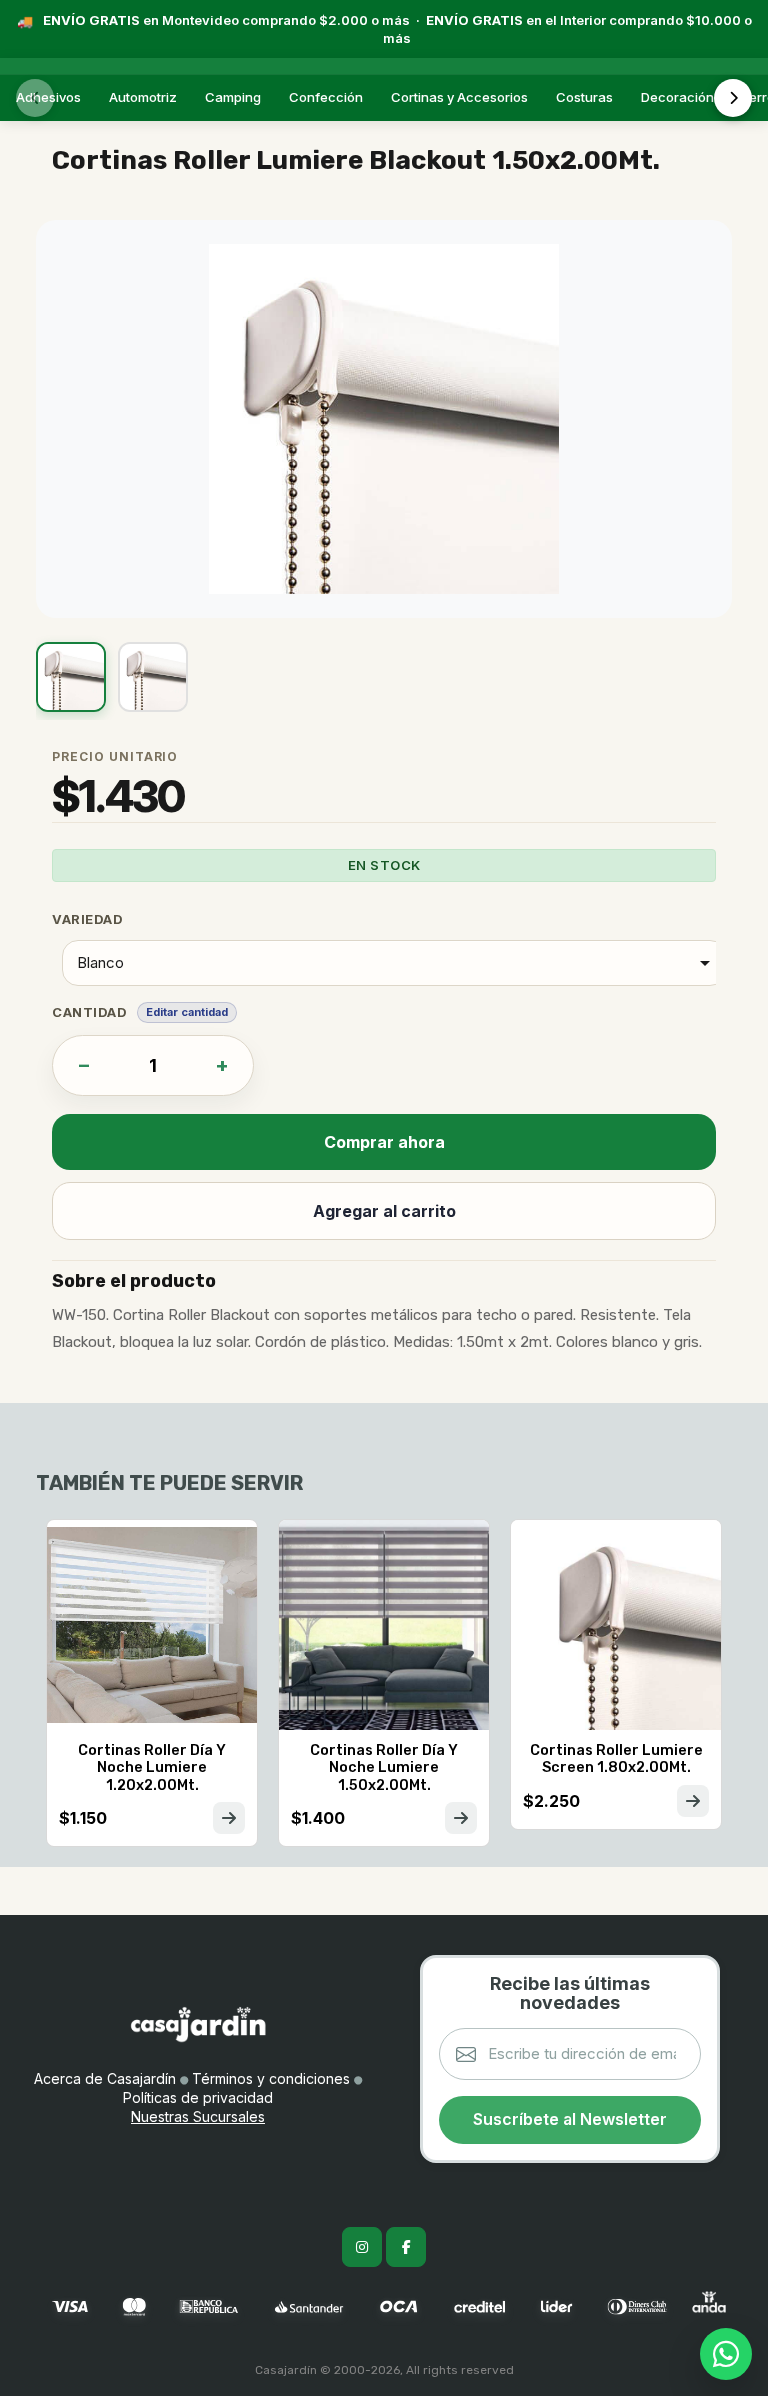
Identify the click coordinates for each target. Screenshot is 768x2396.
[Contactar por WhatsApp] (726, 2354)
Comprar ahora (384, 1142)
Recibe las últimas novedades (570, 1993)
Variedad (87, 919)
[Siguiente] (733, 98)
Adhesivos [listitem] (48, 97)
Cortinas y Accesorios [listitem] (459, 97)
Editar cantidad (187, 1012)
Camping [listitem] (233, 97)
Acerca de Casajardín (105, 2078)
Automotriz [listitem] (143, 97)
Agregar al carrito (384, 1211)
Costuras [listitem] (584, 97)
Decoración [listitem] (677, 97)
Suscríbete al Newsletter (570, 2119)
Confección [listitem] (326, 97)
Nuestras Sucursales (198, 2116)
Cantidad (89, 1012)
